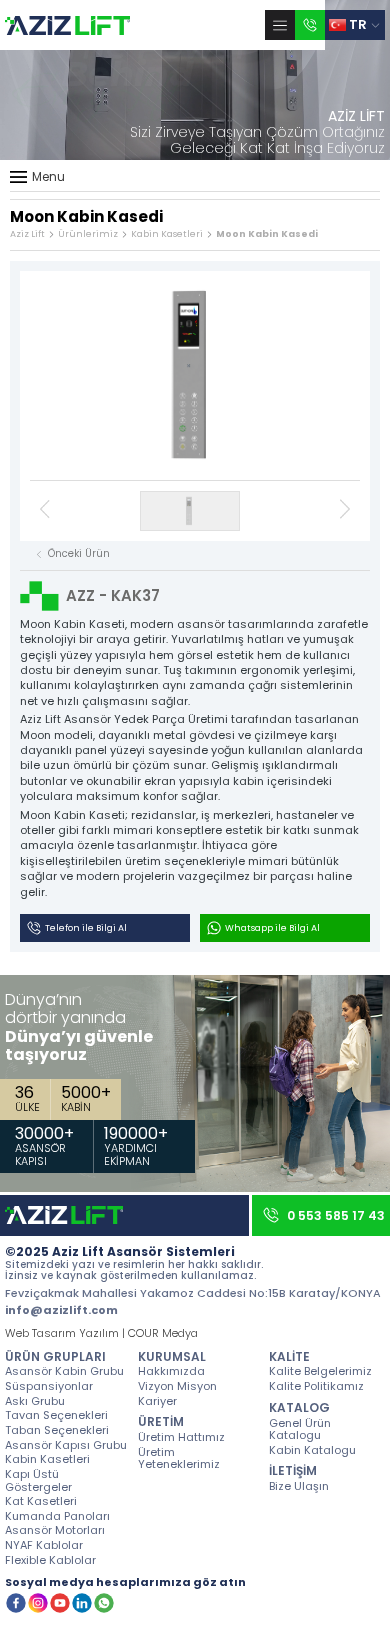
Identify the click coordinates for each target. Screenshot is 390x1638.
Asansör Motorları (55, 1529)
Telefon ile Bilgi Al (86, 928)
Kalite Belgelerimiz (320, 1370)
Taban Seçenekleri (57, 1429)
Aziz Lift (27, 234)
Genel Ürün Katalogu (300, 1428)
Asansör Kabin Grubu (64, 1370)
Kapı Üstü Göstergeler (38, 1479)
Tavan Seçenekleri (56, 1414)
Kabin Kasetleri (167, 234)
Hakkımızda (171, 1370)
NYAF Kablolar (44, 1544)
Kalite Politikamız (316, 1385)
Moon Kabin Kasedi (267, 234)
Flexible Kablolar (50, 1559)
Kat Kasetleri (41, 1500)
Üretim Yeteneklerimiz (179, 1457)
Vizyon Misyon (177, 1385)
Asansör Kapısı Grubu (66, 1444)
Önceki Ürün (79, 554)
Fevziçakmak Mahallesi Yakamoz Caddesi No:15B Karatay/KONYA (193, 1293)
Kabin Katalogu (312, 1449)
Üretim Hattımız (181, 1436)
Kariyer (157, 1400)
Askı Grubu (35, 1400)
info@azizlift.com (61, 1310)
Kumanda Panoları (57, 1515)
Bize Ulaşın (299, 1485)
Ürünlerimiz (88, 234)
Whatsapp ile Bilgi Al (272, 928)
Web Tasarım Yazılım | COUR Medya (101, 1333)
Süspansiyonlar (49, 1385)
